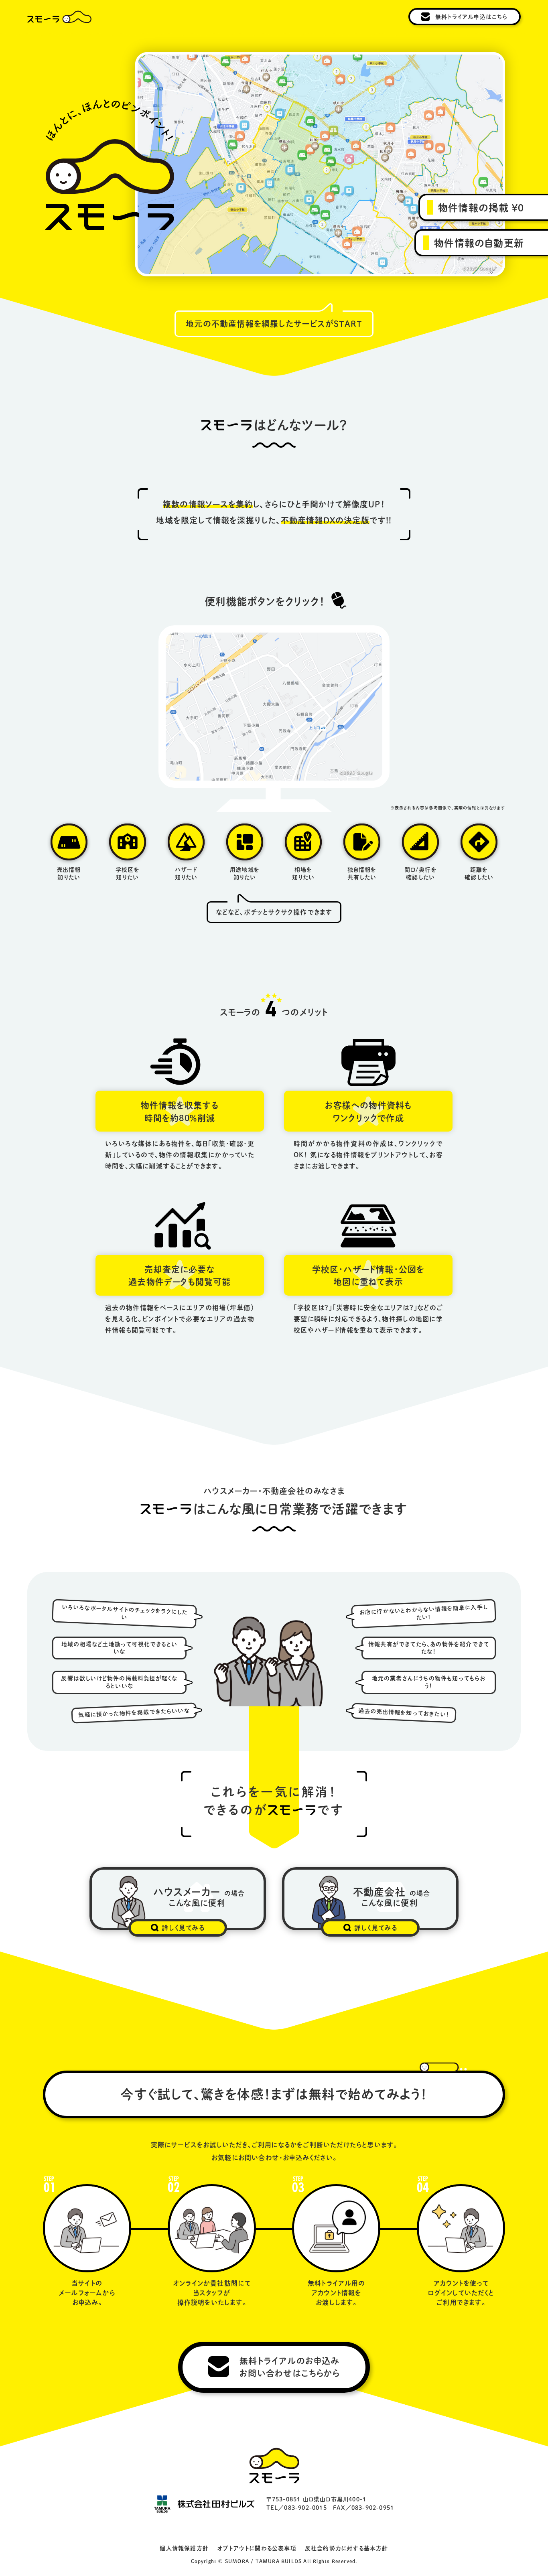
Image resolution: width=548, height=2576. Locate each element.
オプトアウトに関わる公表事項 (257, 2548)
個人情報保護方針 (184, 2548)
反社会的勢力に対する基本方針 (347, 2548)
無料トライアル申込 (472, 17)
